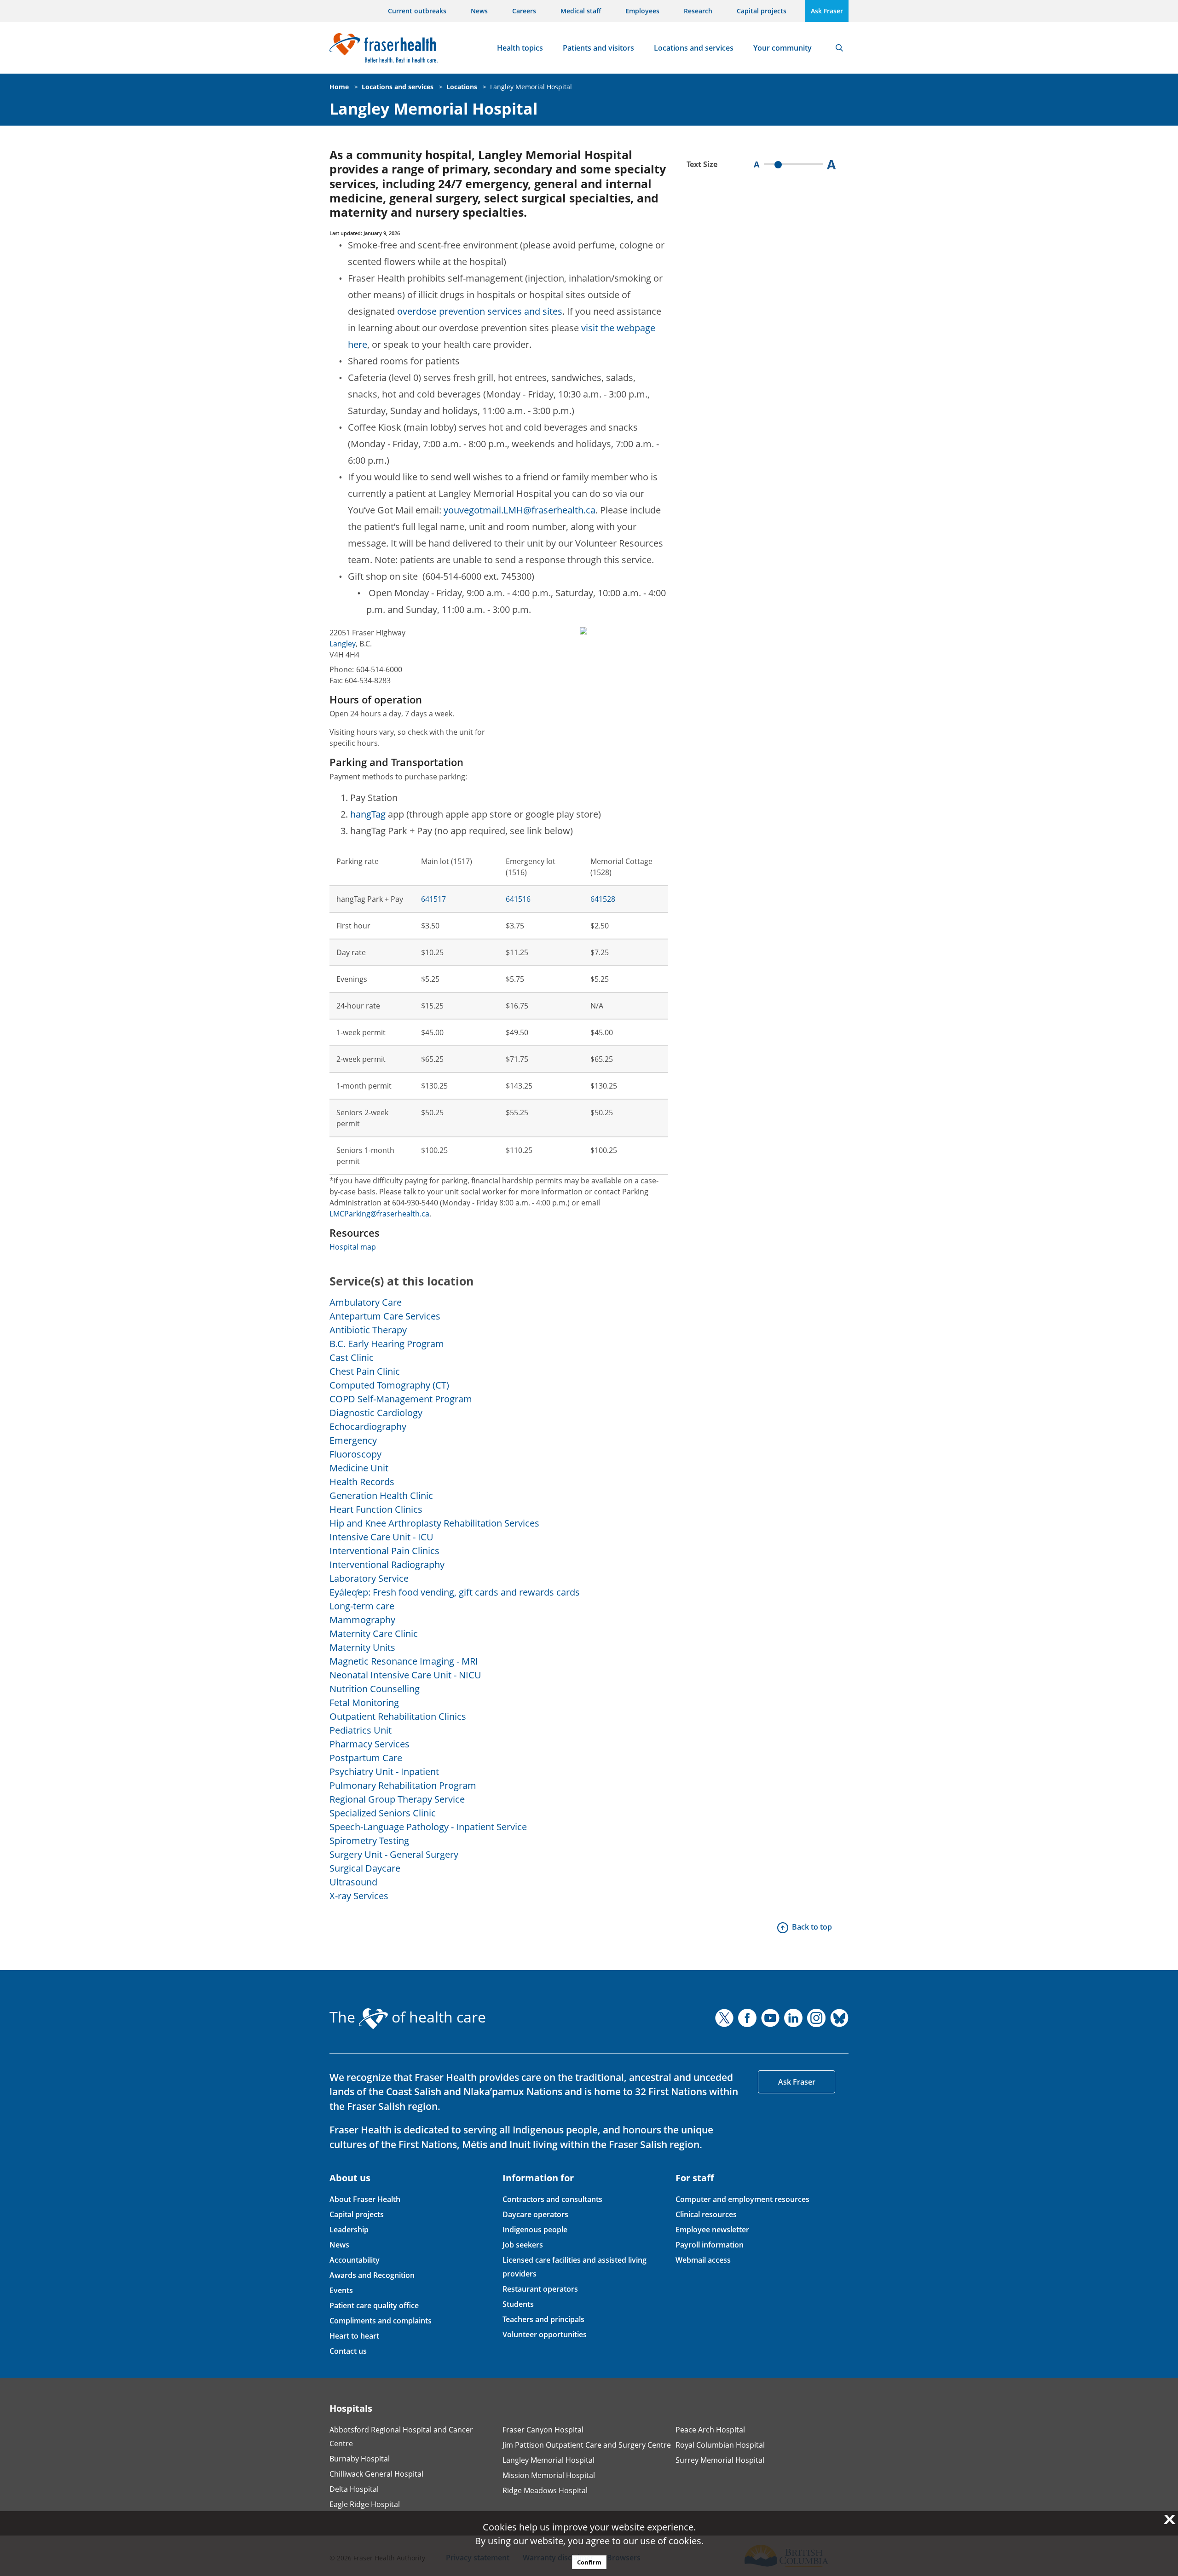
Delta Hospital (354, 2489)
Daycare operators (535, 2214)
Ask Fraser (827, 11)
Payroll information (710, 2245)
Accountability (355, 2260)
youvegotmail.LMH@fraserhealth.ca (520, 510)
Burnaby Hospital (360, 2459)
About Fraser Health (365, 2199)
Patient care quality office (374, 2305)
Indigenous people (535, 2230)
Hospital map (353, 1247)
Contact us (348, 2351)
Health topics (520, 48)
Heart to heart (354, 2336)
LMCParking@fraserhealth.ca (379, 1214)
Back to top (812, 1927)
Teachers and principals (543, 2319)
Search (839, 48)
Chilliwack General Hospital (376, 2474)
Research (698, 11)
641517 (433, 899)
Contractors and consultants (552, 2199)
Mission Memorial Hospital (549, 2475)
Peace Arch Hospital (710, 2430)
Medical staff (581, 11)
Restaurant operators (540, 2289)
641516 (518, 899)
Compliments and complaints (381, 2321)
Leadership (349, 2230)
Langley (343, 644)
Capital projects (762, 11)
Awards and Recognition (372, 2275)
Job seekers (523, 2245)
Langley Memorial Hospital (531, 87)
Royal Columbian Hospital (720, 2445)
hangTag (368, 814)
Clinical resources (706, 2214)
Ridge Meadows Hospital (545, 2490)
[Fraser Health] (384, 47)
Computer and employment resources (742, 2199)
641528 (603, 899)
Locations (462, 87)
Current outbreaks (417, 11)
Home (339, 87)
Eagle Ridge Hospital (365, 2504)
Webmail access (703, 2260)
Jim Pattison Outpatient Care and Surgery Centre (587, 2445)
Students (518, 2304)
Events (341, 2290)
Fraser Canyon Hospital (543, 2430)
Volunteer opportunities (545, 2334)
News (479, 11)
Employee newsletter (712, 2230)
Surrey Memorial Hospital (720, 2460)
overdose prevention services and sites (480, 311)
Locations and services (694, 48)
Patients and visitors (598, 48)
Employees (642, 11)
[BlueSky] (839, 2018)
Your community (782, 48)
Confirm (589, 2562)
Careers (524, 11)
